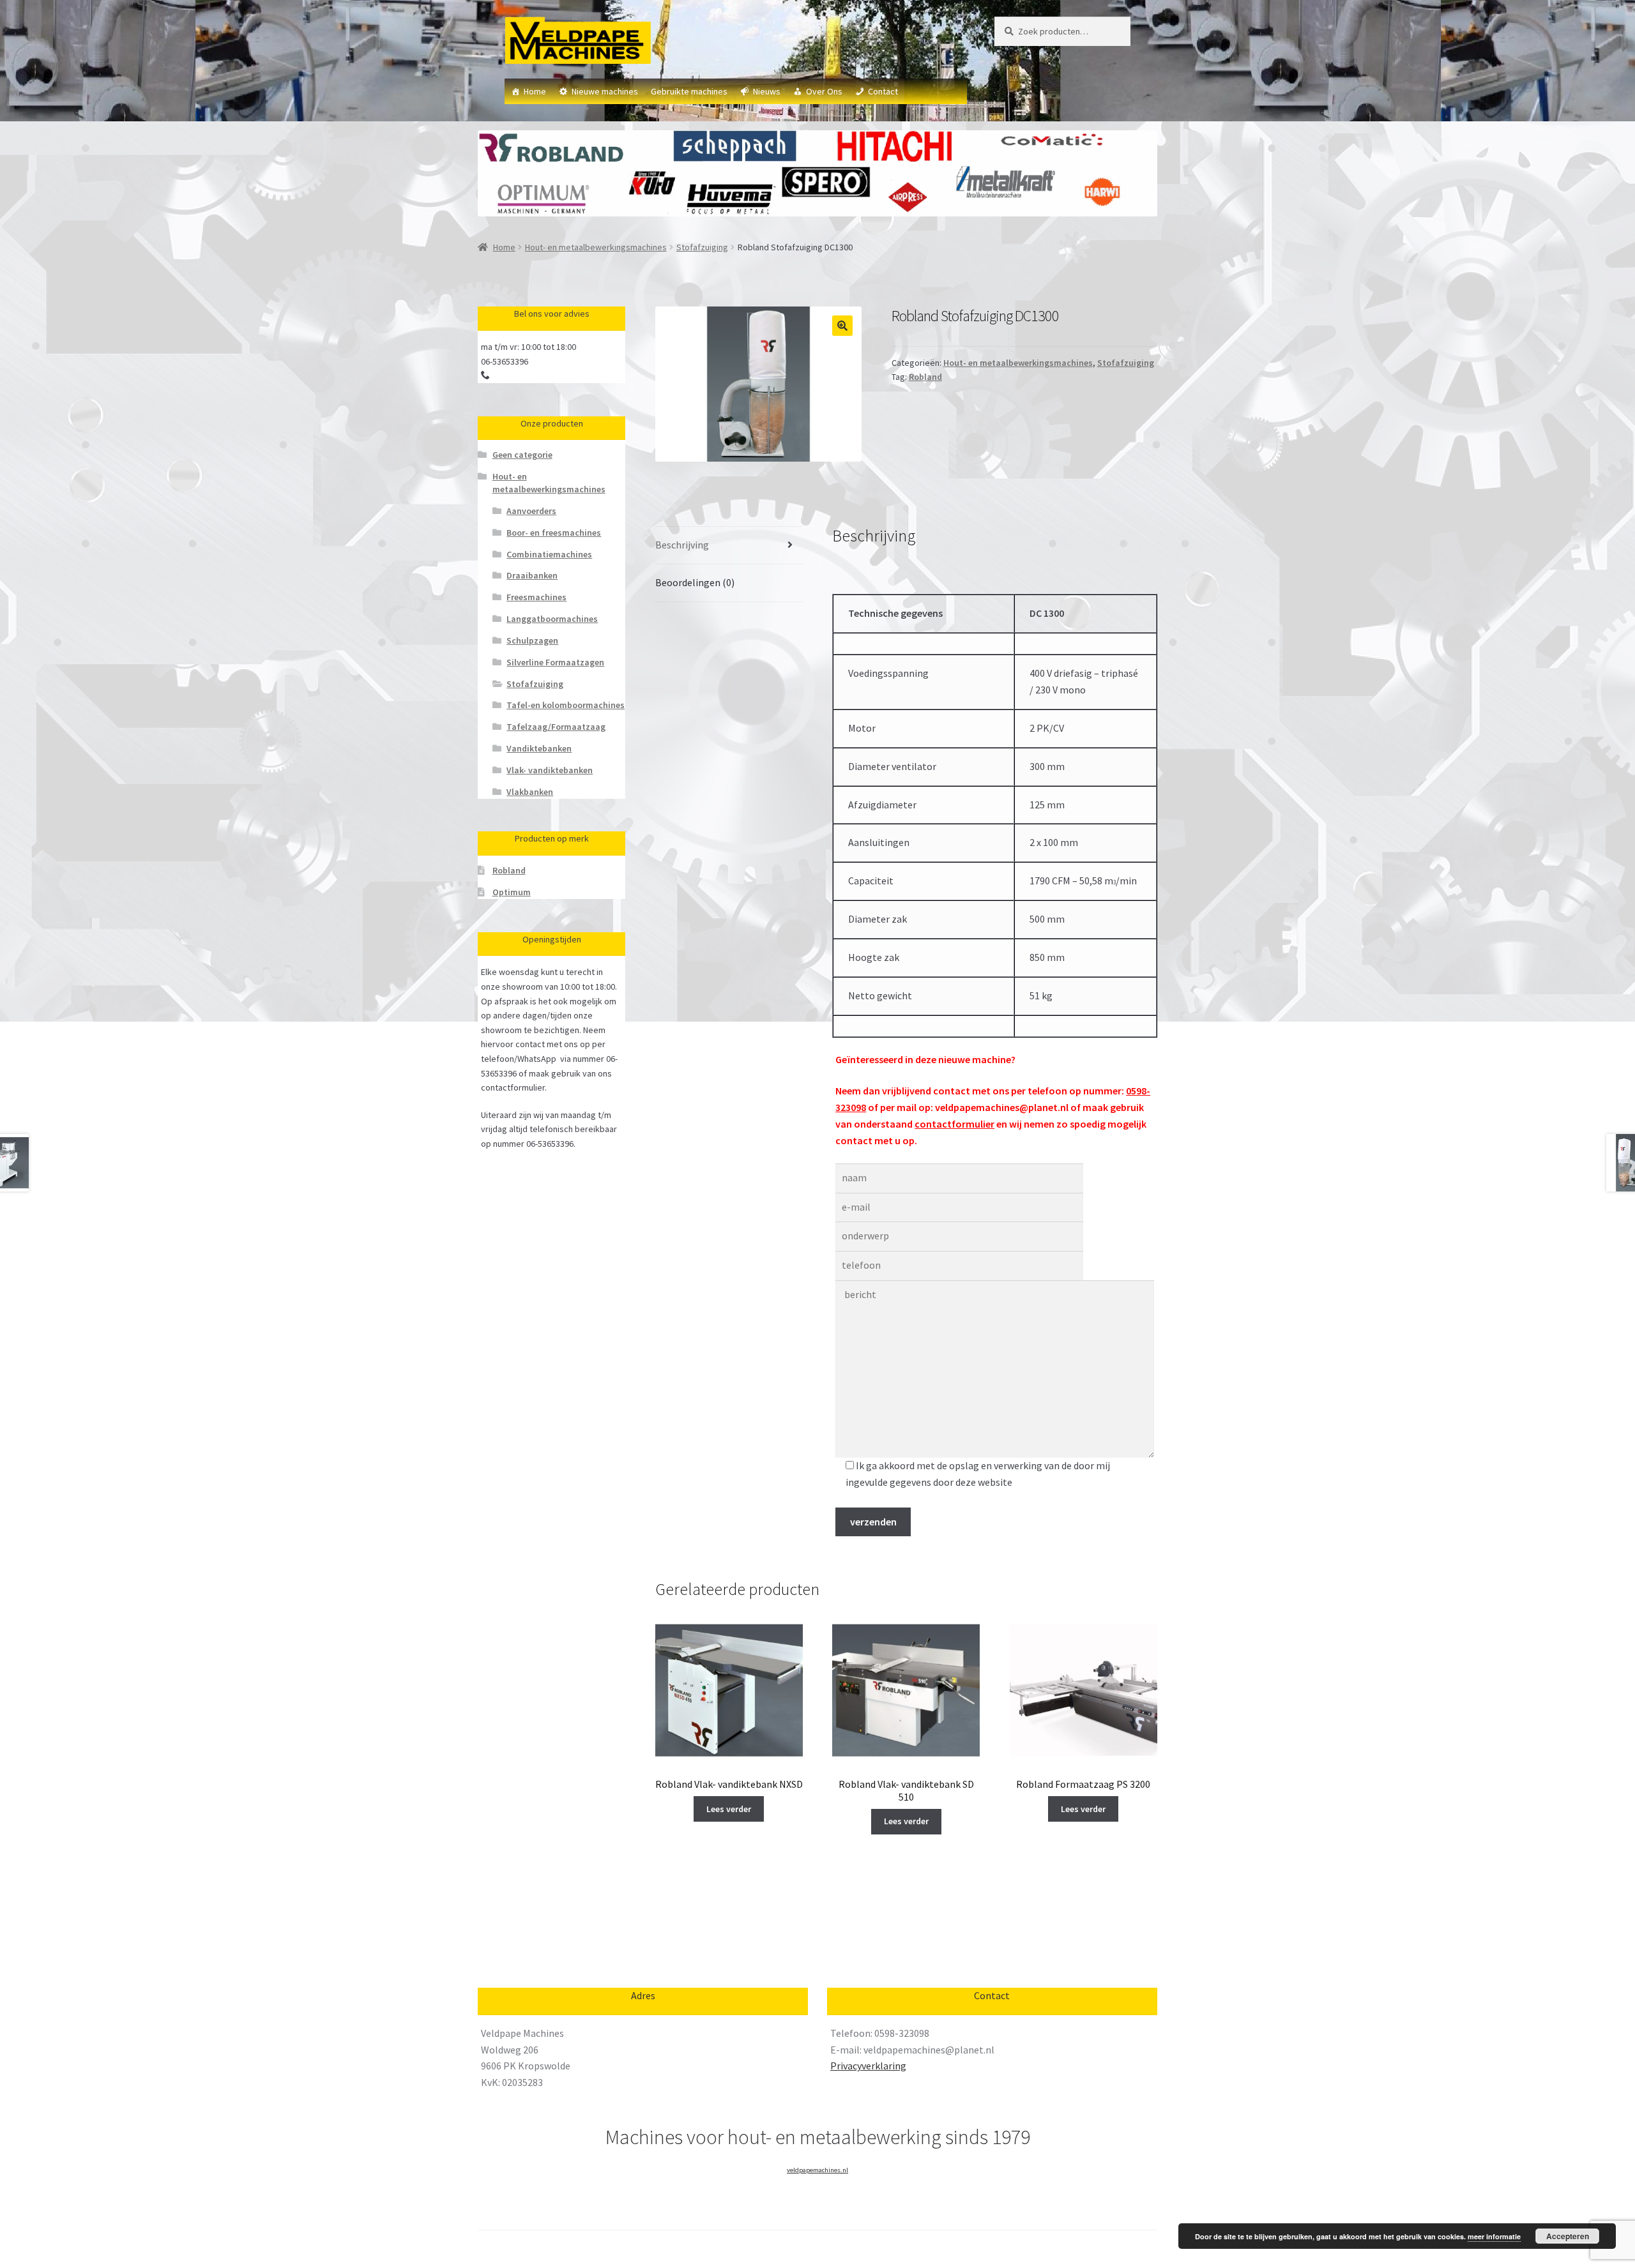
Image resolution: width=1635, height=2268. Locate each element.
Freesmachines (536, 597)
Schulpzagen (532, 640)
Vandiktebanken (539, 748)
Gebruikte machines (689, 91)
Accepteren (1568, 2236)
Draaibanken (532, 575)
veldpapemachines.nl (817, 2170)
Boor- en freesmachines (554, 533)
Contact (883, 91)
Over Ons (824, 91)
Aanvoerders (531, 511)
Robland (925, 377)
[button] (842, 326)
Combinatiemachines (549, 554)
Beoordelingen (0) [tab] (695, 582)
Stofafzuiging (702, 247)
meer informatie (1494, 2236)
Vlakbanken (530, 792)
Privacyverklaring (868, 2066)
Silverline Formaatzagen (555, 662)
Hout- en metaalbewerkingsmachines (596, 247)
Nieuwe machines (605, 91)
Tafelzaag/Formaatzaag (556, 727)
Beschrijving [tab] (682, 545)
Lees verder (729, 1809)
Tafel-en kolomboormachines (566, 705)
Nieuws (767, 91)
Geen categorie (522, 455)
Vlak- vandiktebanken (550, 770)
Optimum (512, 892)
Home (535, 91)
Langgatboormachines (552, 619)
